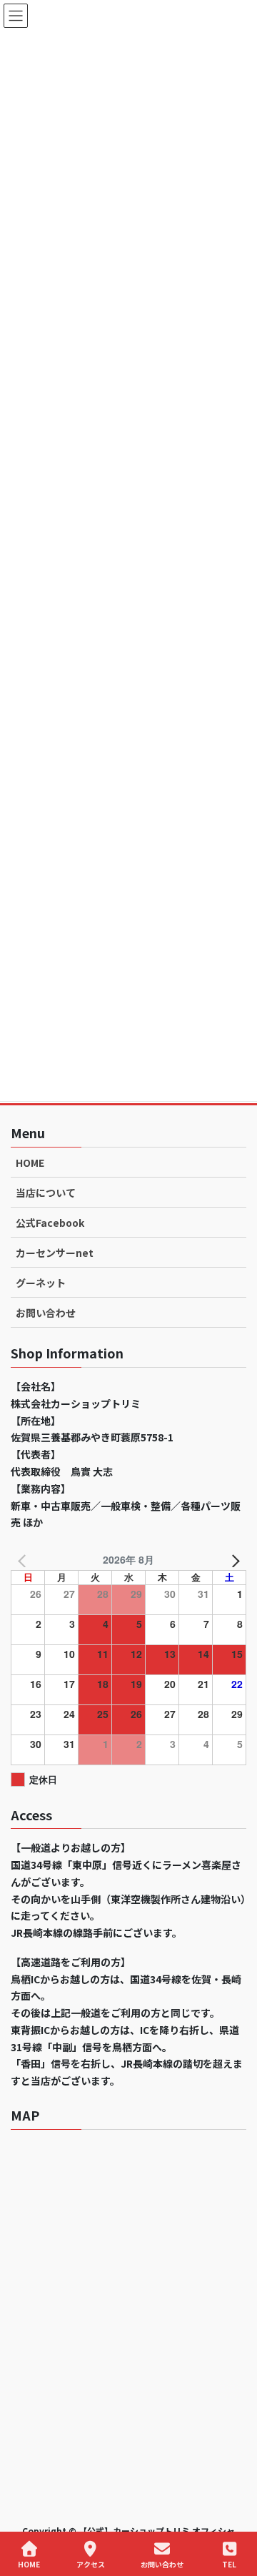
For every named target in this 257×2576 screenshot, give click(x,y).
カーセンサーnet (55, 1253)
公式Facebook (50, 1223)
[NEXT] (233, 1560)
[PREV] (24, 1560)
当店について (46, 1193)
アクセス (91, 2564)
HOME (30, 1163)
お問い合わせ (46, 1313)
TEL (229, 2564)
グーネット (41, 1283)
